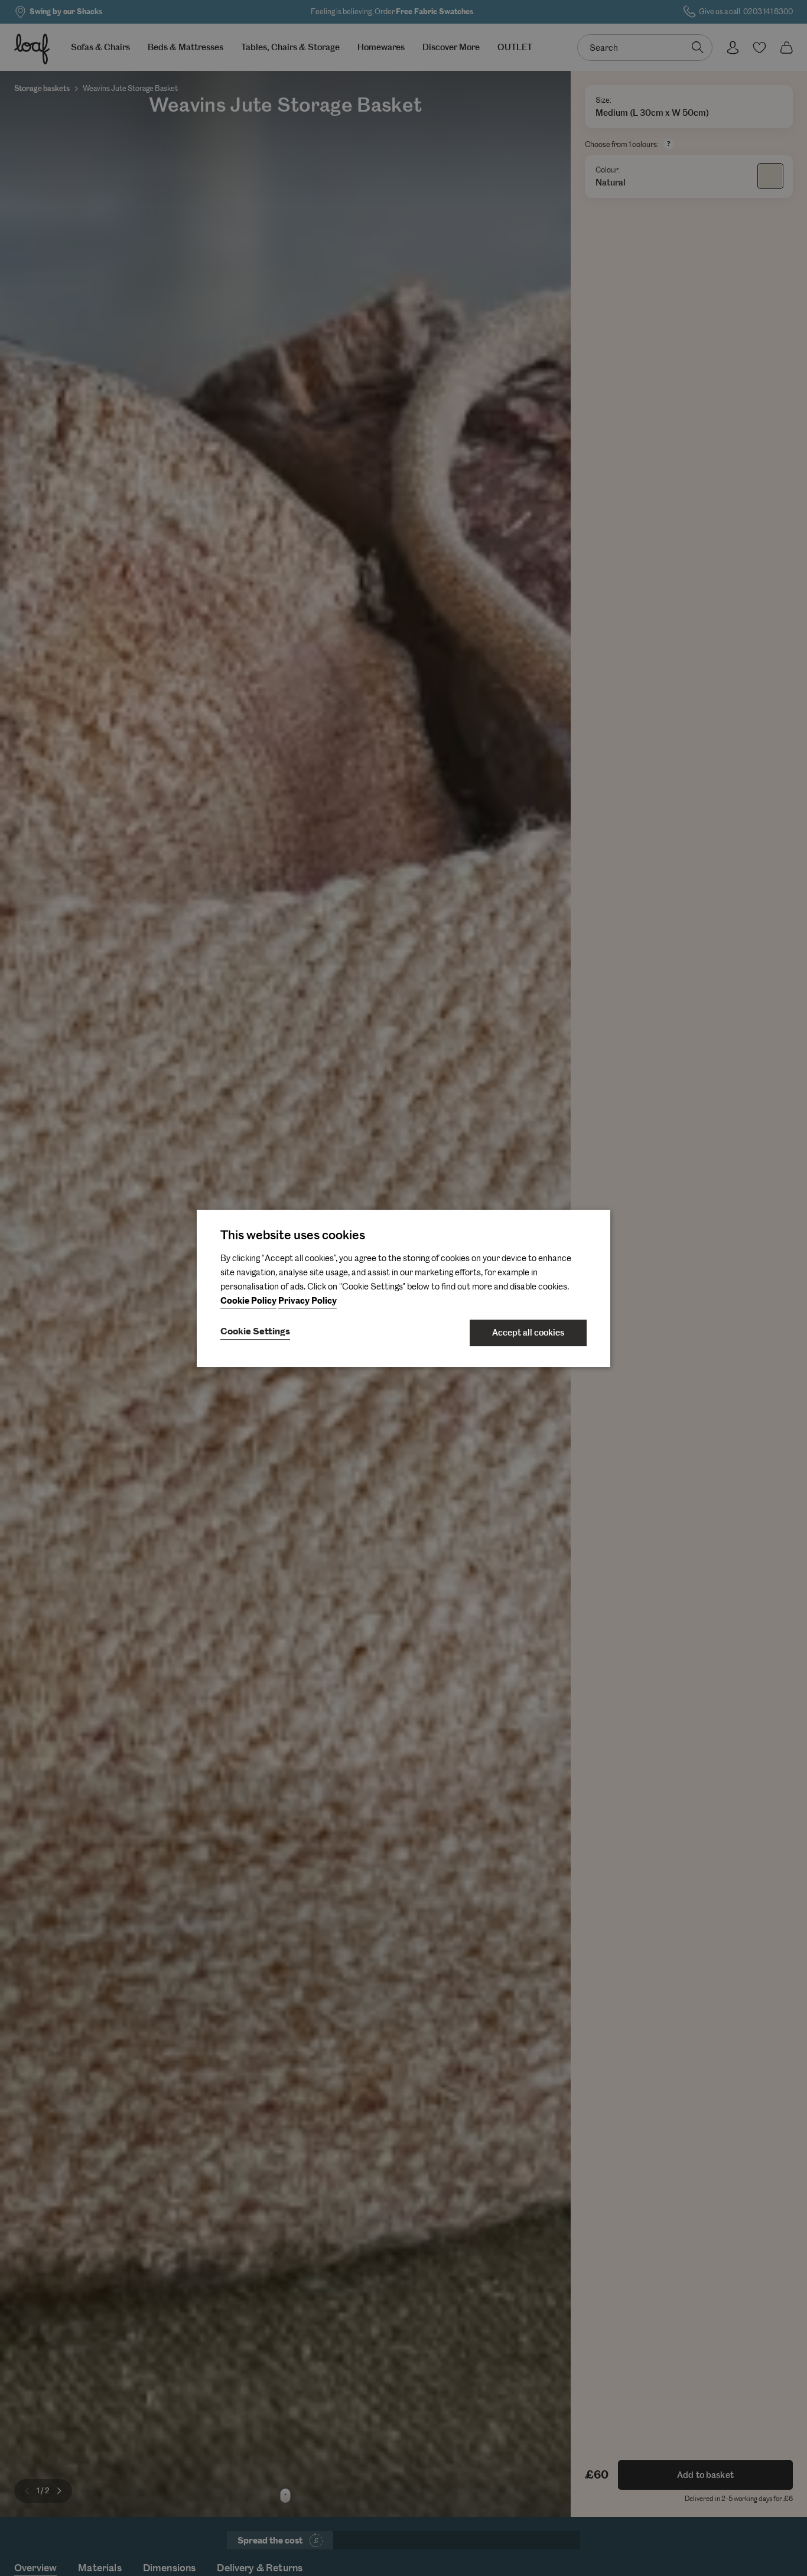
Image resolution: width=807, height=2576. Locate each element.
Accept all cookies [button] (528, 1333)
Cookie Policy (248, 1301)
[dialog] (403, 1288)
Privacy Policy (307, 1301)
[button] (255, 1333)
